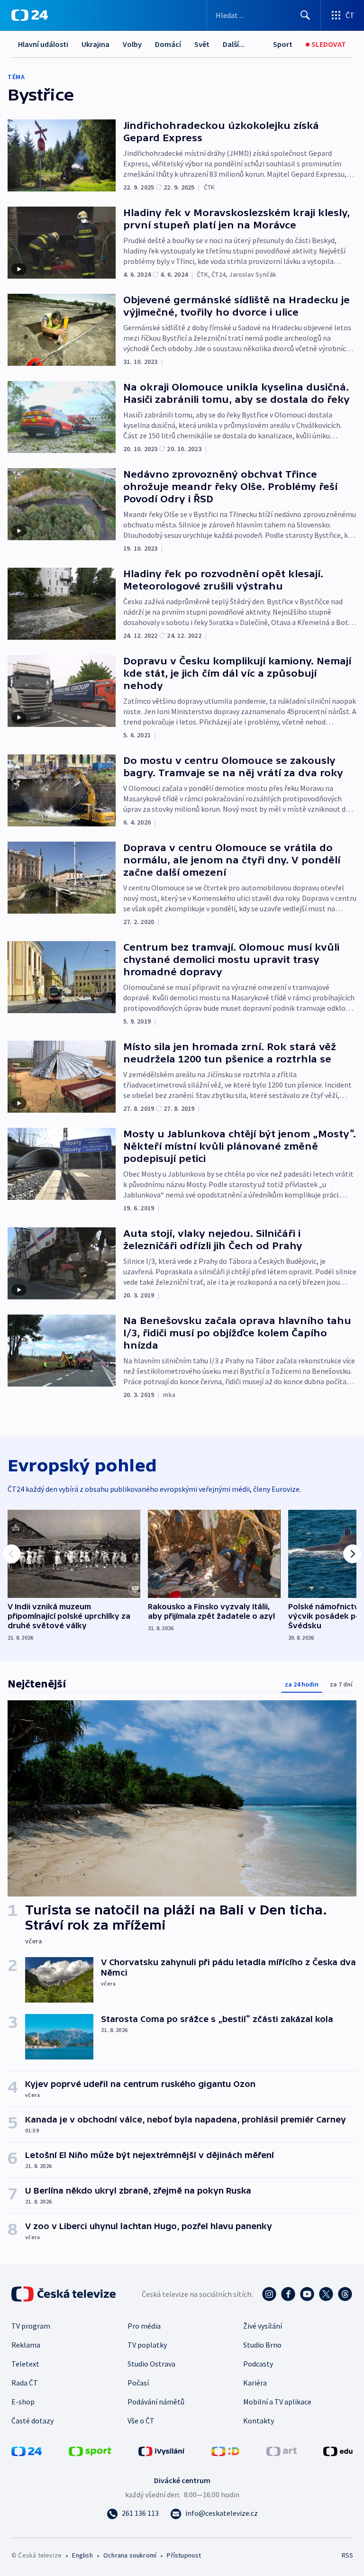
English (82, 2555)
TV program (31, 2326)
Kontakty (259, 2421)
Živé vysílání (263, 2326)
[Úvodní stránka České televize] (64, 2294)
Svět (202, 44)
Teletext (25, 2364)
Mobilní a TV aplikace (277, 2402)
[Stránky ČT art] (282, 2450)
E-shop (23, 2402)
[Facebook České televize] (288, 2294)
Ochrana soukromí (130, 2555)
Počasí (138, 2383)
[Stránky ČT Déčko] (225, 2450)
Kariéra (255, 2383)
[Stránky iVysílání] (162, 2450)
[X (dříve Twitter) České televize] (326, 2294)
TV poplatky (147, 2345)
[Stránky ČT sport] (90, 2450)
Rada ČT (25, 2383)
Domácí (168, 44)
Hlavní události (43, 44)
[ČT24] (30, 15)
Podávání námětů (156, 2402)
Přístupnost (184, 2555)
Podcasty (258, 2364)
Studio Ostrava (151, 2364)
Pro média (144, 2326)
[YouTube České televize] (307, 2294)
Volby (132, 44)
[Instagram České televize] (269, 2294)
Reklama (26, 2345)
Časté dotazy (32, 2421)
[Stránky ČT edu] (338, 2450)
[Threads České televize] (345, 2294)
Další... (234, 44)
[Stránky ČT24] (27, 2450)
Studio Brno (262, 2345)
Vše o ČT (141, 2421)
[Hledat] (305, 15)
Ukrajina (96, 44)
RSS (347, 2555)
